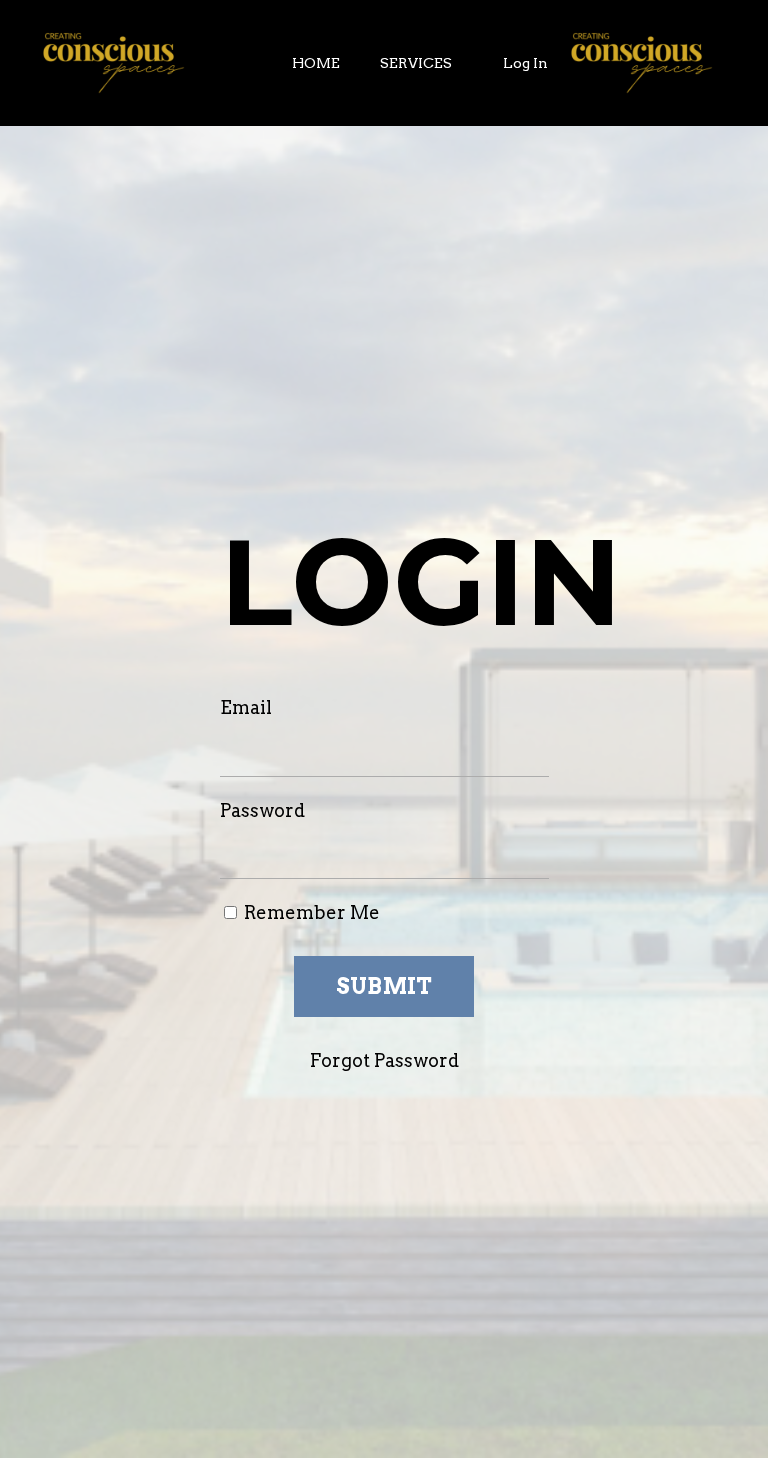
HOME (316, 63)
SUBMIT (384, 986)
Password (262, 810)
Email (246, 707)
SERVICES (416, 63)
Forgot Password (384, 1060)
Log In (525, 63)
